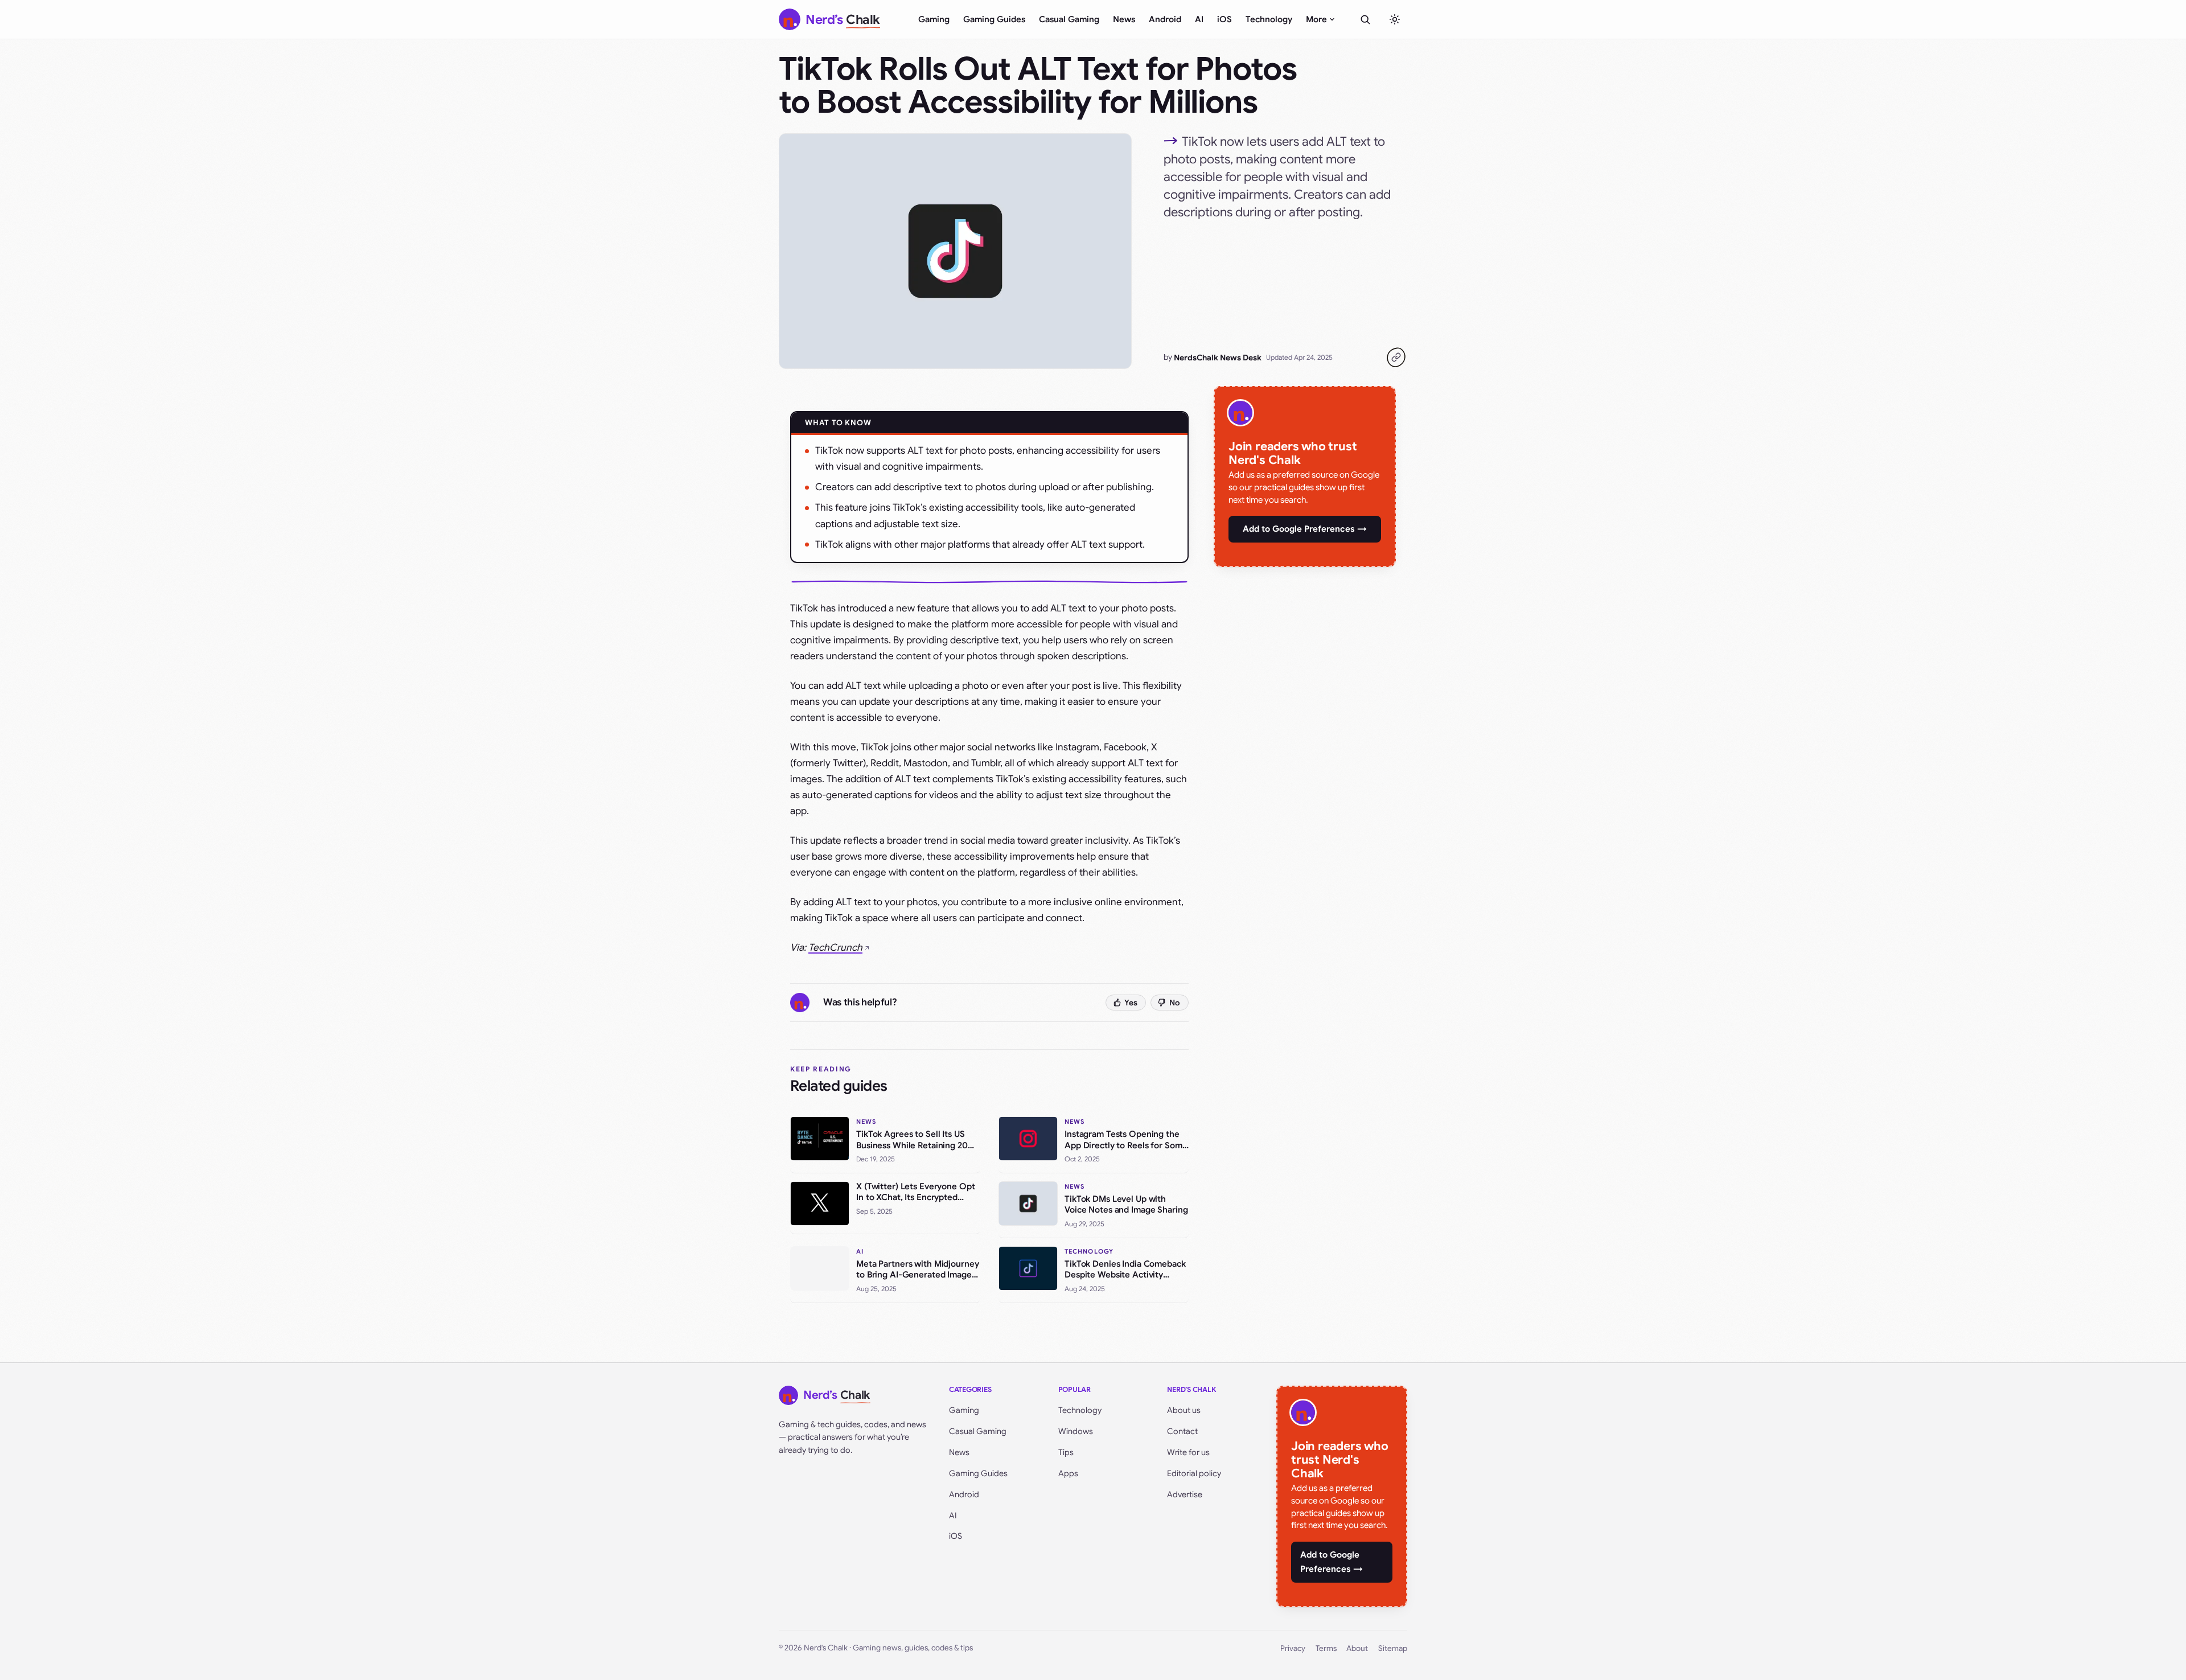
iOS (1225, 19)
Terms (1326, 1648)
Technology (1269, 19)
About (1357, 1648)
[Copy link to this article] (1396, 358)
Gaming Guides (994, 19)
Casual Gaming (1069, 19)
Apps (1068, 1473)
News (1124, 19)
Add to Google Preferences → (1305, 529)
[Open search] (1365, 19)
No (1175, 1003)
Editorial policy (1194, 1473)
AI (1199, 19)
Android (1165, 19)
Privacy (1293, 1648)
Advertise (1185, 1494)
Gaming (934, 19)
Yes (1131, 1003)
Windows (1076, 1431)
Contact (1182, 1431)
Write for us (1188, 1452)
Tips (1066, 1452)
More (1316, 19)
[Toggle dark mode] (1395, 19)
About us (1184, 1410)
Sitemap (1393, 1648)
